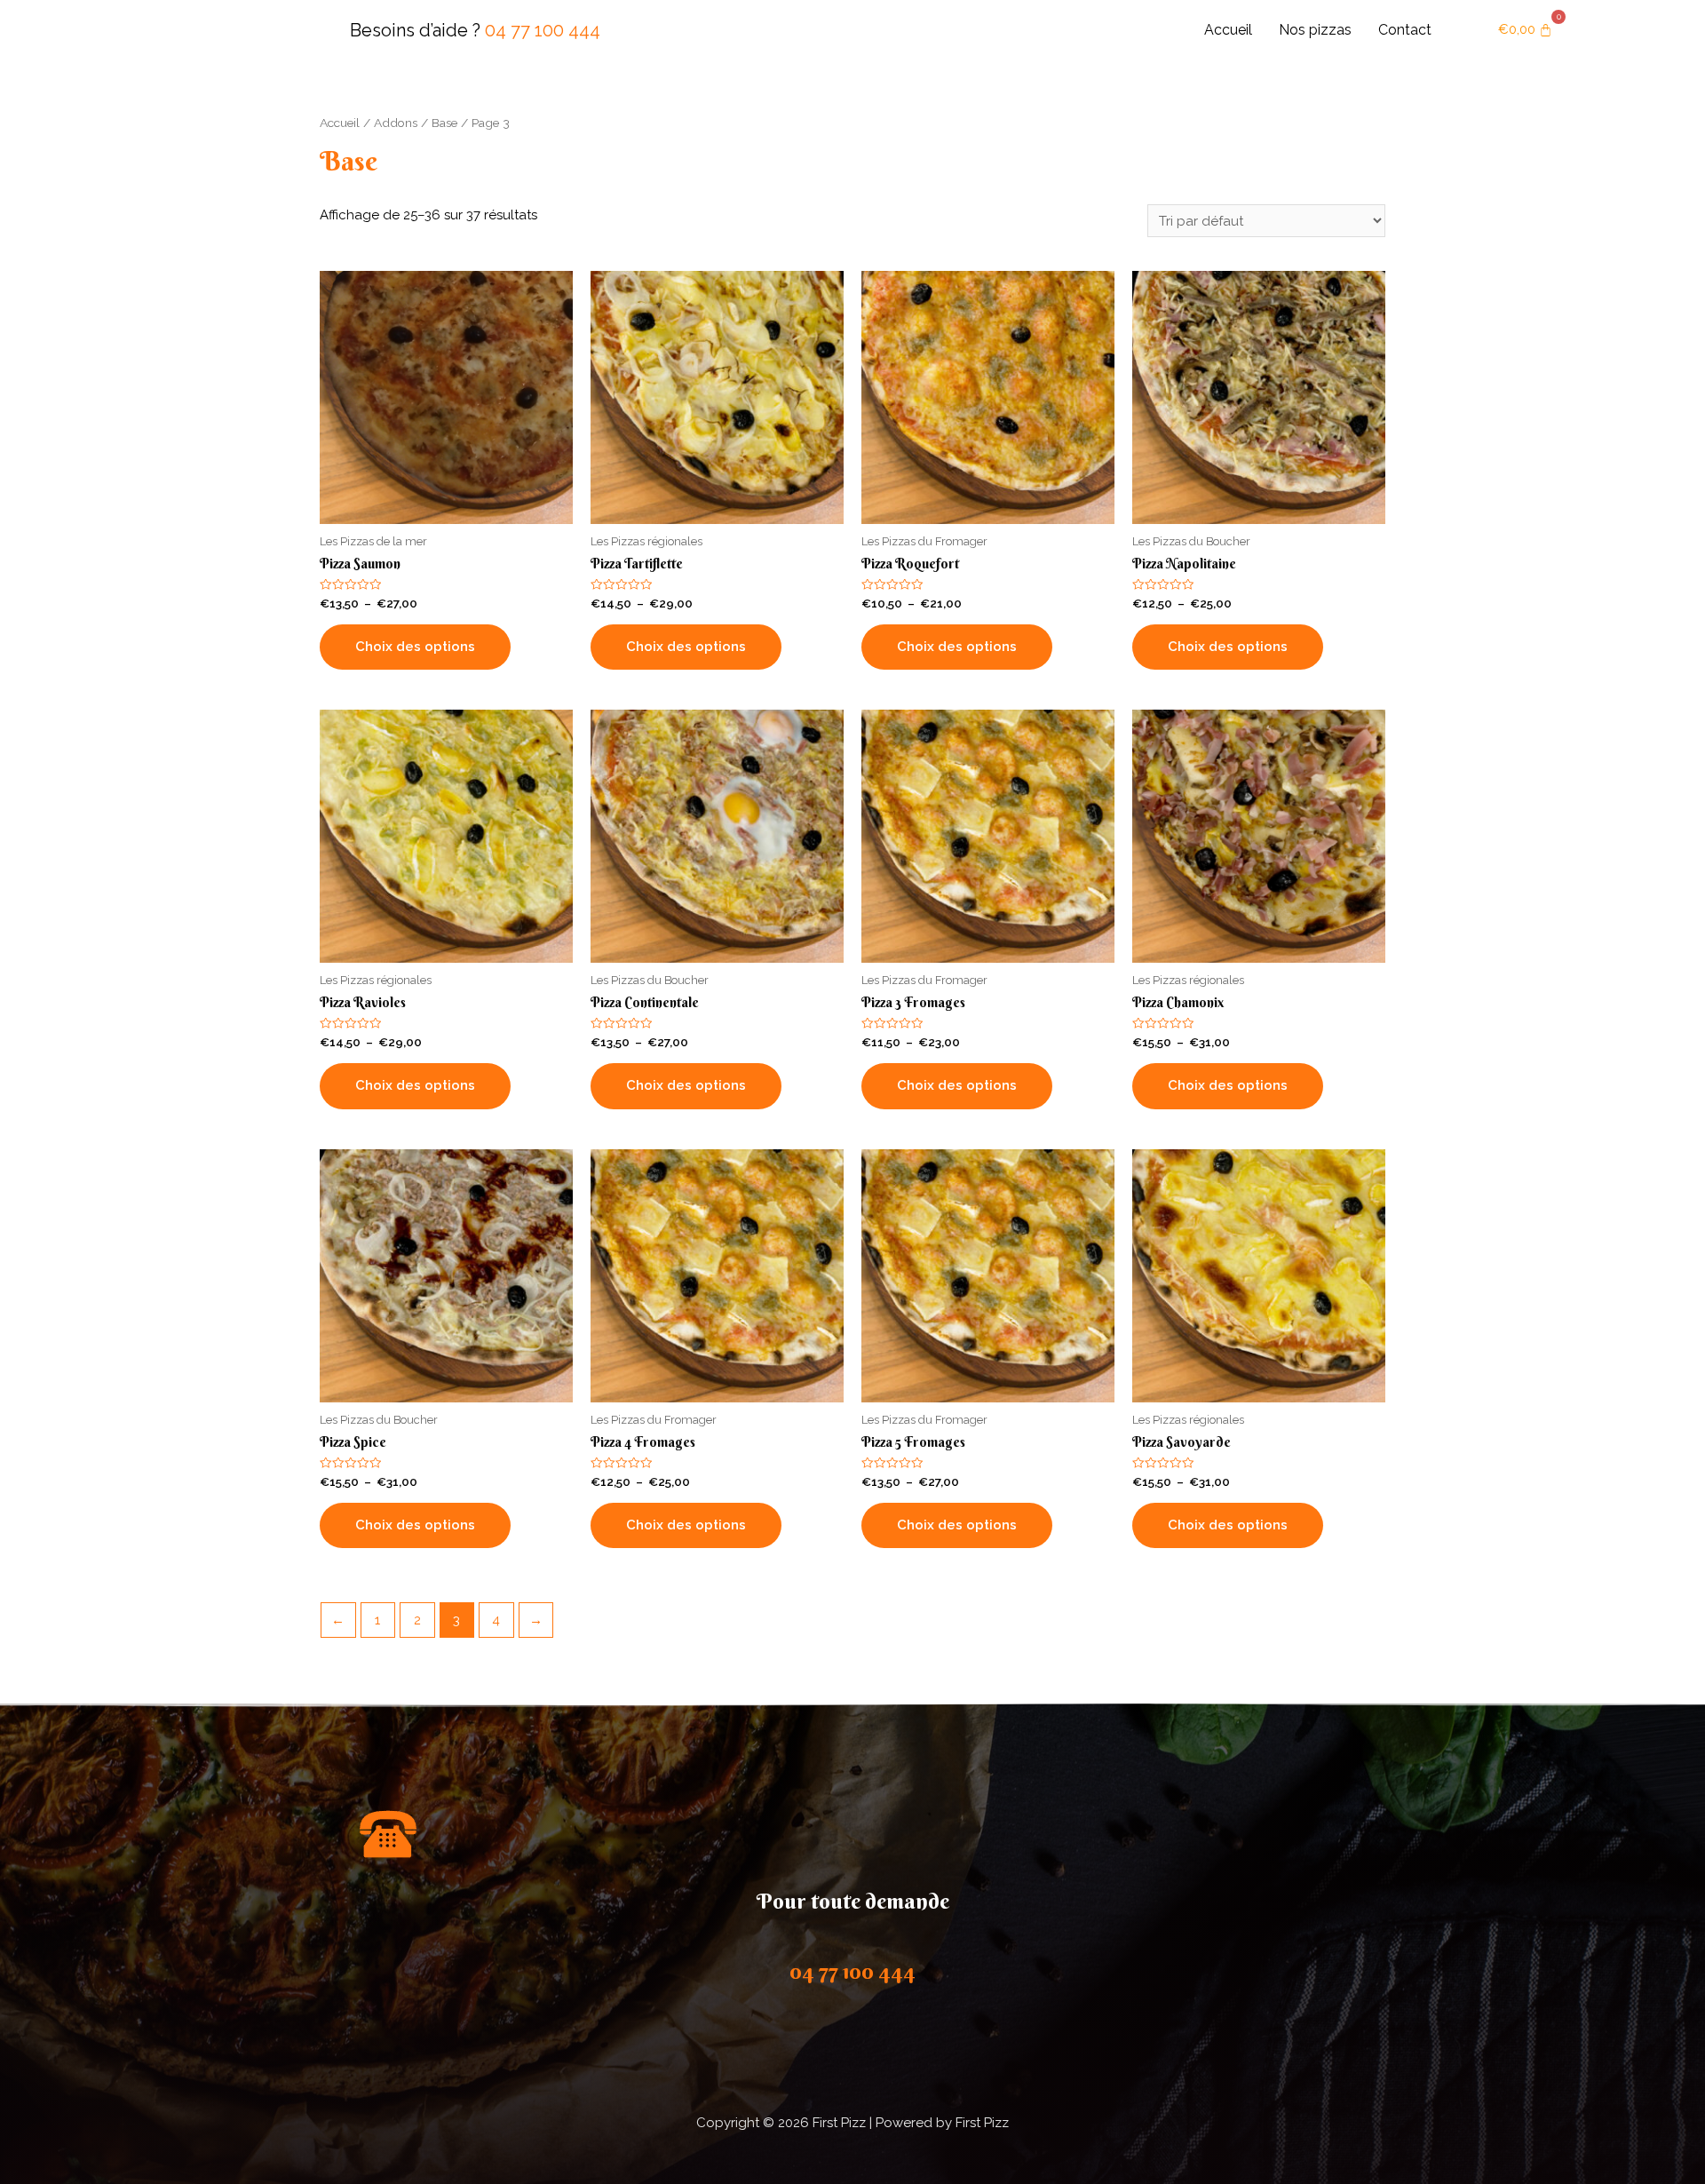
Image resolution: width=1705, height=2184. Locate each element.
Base (444, 123)
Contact (1405, 30)
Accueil (1228, 30)
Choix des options (415, 647)
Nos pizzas (1315, 30)
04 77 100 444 (543, 30)
